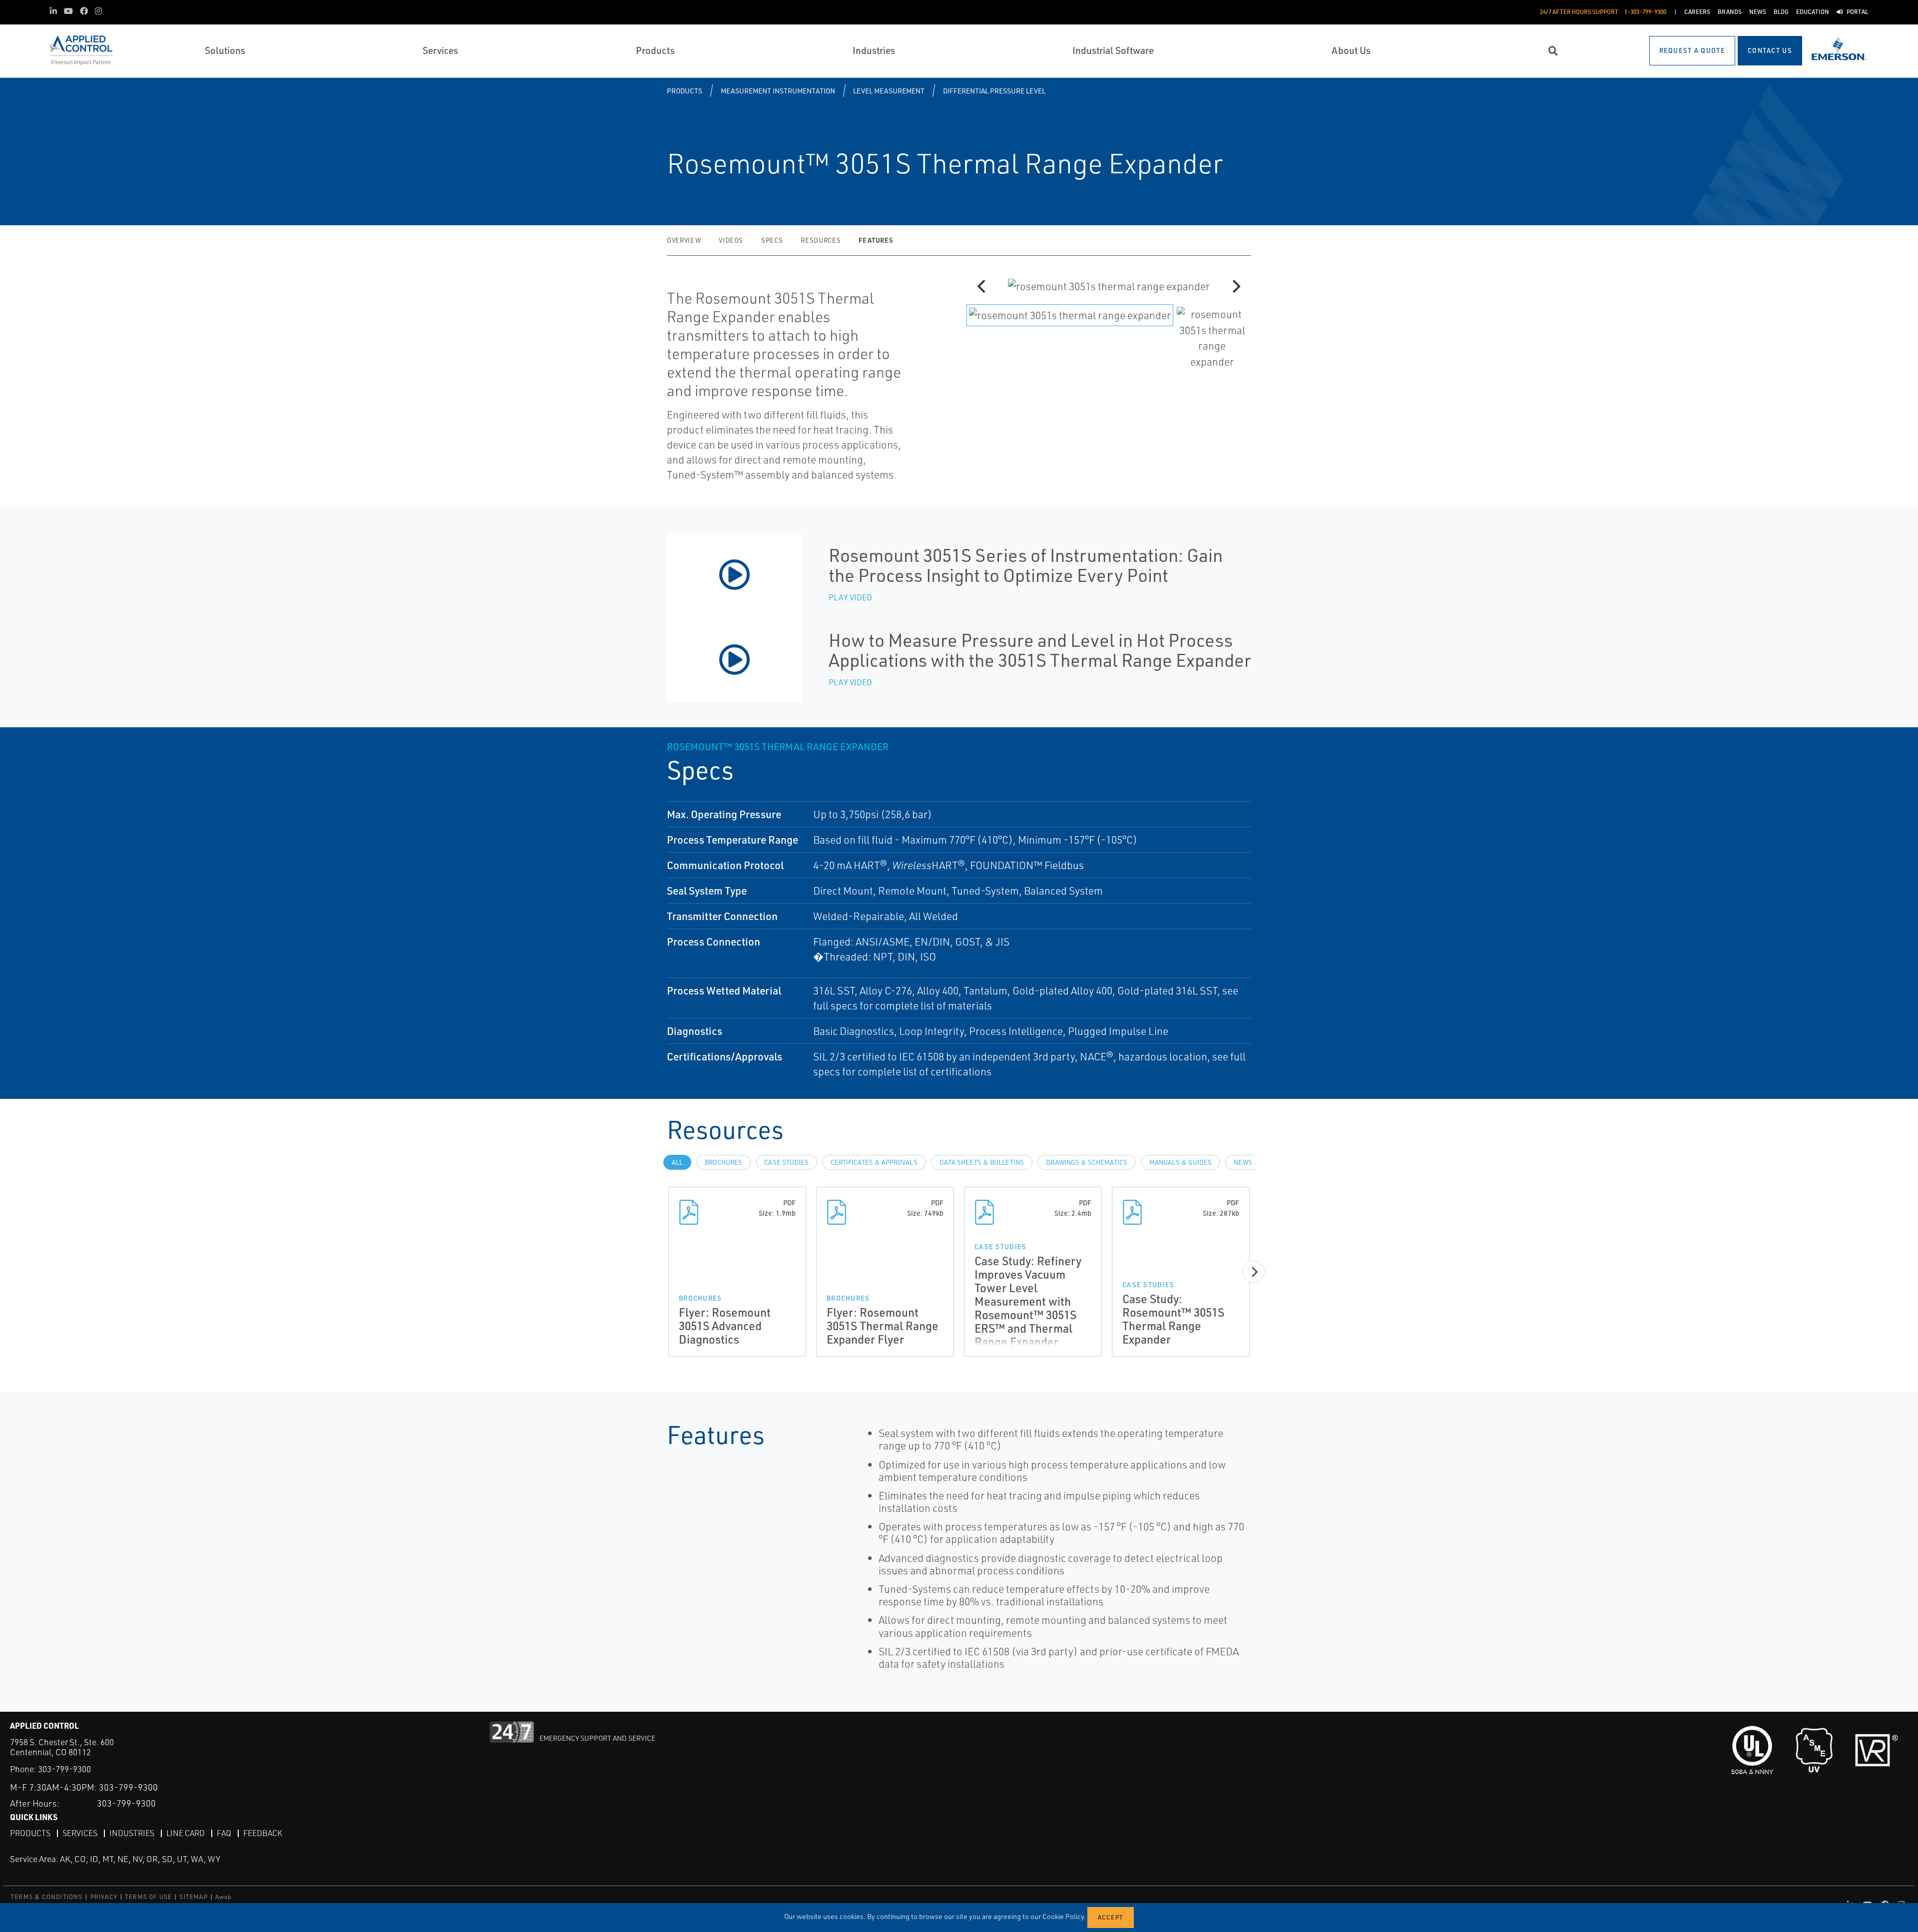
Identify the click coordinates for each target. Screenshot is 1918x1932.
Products (685, 91)
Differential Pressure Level (994, 91)
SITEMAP (193, 1897)
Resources (821, 240)
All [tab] (677, 1162)
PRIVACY (104, 1897)
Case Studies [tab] (786, 1162)
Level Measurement (889, 91)
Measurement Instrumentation (778, 91)
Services (80, 1833)
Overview (684, 240)
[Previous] (982, 286)
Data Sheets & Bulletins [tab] (982, 1162)
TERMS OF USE (148, 1897)
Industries (132, 1833)
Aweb (224, 1897)
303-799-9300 (64, 1769)
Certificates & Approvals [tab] (874, 1162)
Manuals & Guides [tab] (1181, 1162)
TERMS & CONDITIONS (47, 1897)
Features (876, 240)
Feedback (263, 1833)
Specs (772, 240)
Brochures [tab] (723, 1162)
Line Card (186, 1833)
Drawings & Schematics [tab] (1087, 1162)
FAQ (224, 1833)
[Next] (1235, 286)
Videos (731, 240)
